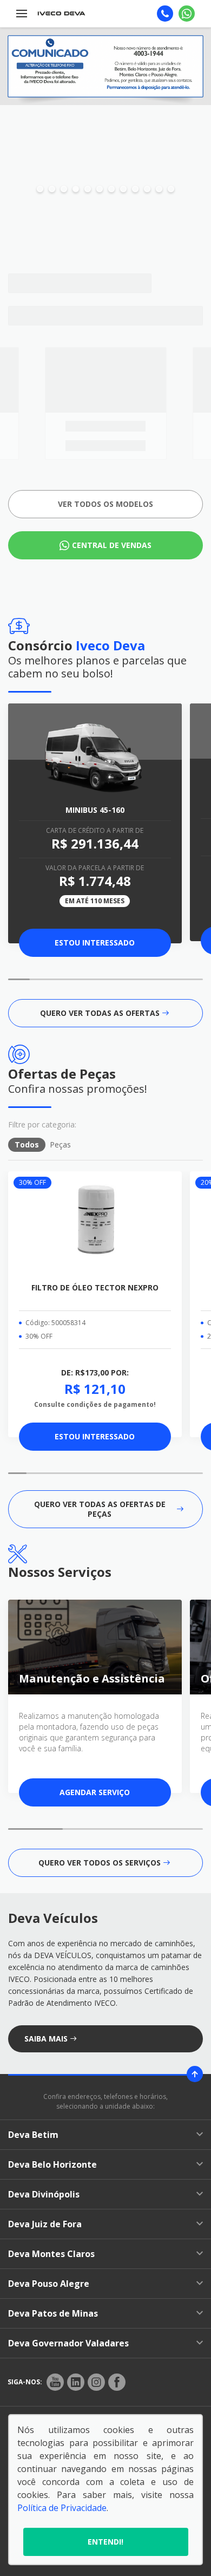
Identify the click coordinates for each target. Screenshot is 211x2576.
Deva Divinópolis (44, 2194)
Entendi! (105, 2542)
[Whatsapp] (187, 14)
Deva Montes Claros (51, 2254)
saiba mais (46, 2039)
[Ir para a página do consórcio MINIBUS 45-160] (95, 754)
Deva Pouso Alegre (49, 2284)
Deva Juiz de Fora (45, 2224)
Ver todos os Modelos (105, 504)
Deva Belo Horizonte (52, 2164)
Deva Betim (33, 2135)
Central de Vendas (112, 545)
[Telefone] (165, 14)
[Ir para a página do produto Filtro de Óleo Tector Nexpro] (95, 1222)
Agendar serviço (95, 1792)
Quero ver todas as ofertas (100, 1013)
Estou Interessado (95, 943)
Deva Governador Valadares (68, 2343)
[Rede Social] (55, 2382)
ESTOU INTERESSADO (95, 1436)
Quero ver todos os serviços (100, 1863)
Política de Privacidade (62, 2508)
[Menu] (22, 14)
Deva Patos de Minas (53, 2313)
